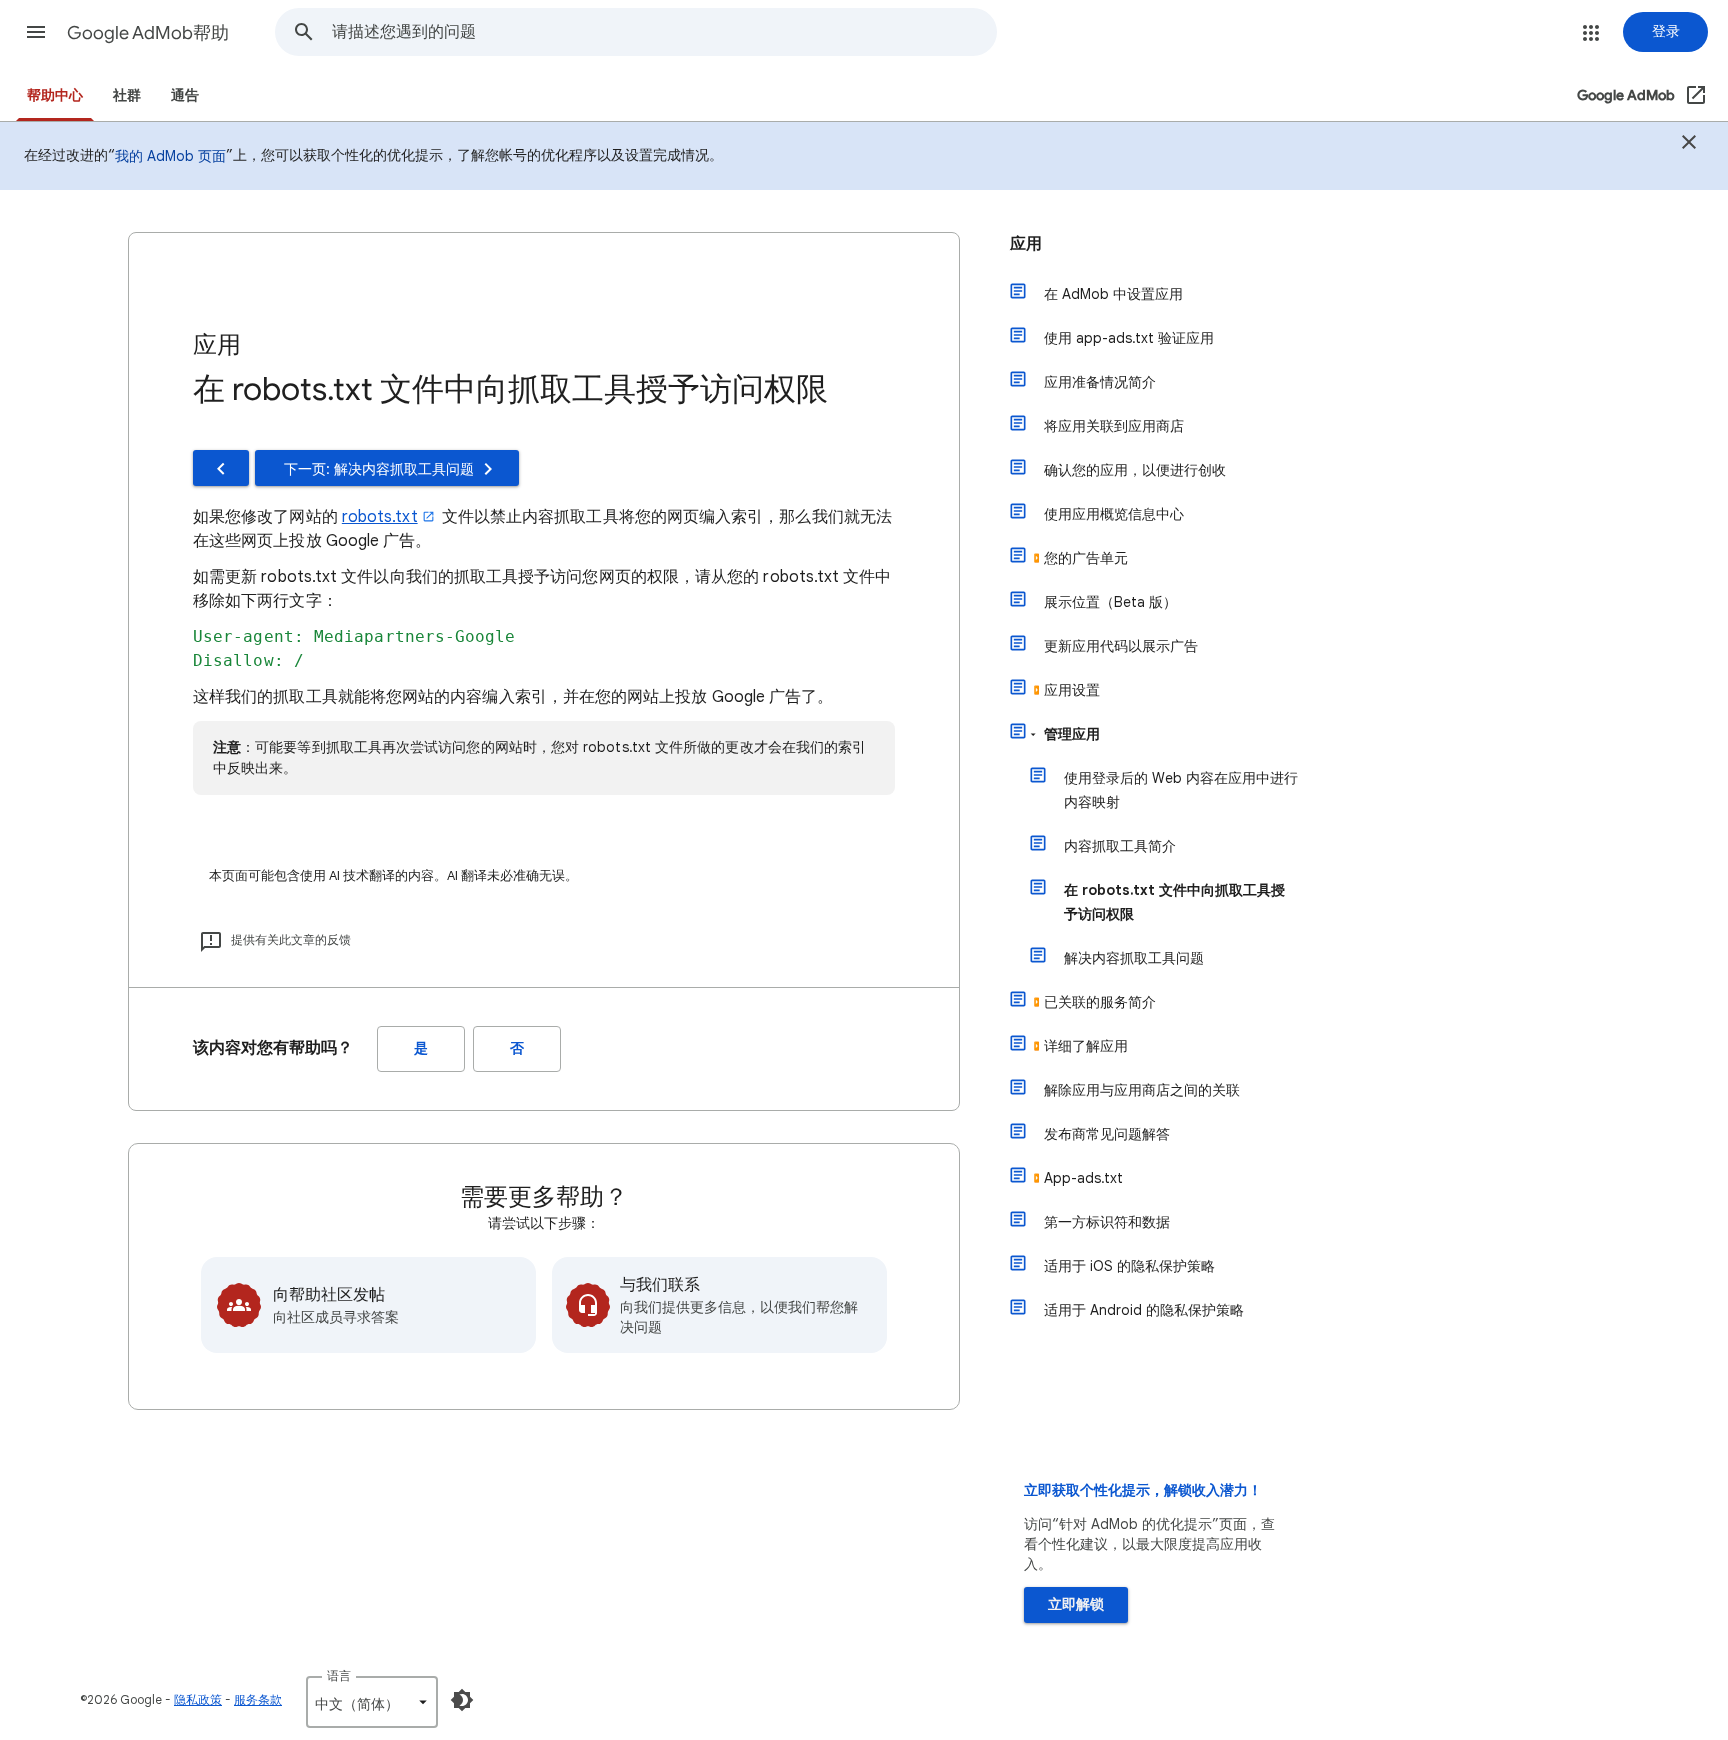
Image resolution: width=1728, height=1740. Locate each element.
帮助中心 (55, 95)
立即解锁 (1076, 1604)
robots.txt (380, 517)
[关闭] (1689, 145)
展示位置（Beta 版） (1110, 602)
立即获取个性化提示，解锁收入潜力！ (1143, 1490)
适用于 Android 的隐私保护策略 (1144, 1310)
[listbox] (372, 1702)
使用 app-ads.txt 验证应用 (1129, 338)
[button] (36, 32)
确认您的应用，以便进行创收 (1135, 470)
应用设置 (1072, 690)
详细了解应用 (1086, 1046)
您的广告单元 (1086, 558)
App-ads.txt (1083, 1178)
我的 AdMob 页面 (170, 156)
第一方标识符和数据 (1107, 1222)
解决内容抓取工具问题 (1134, 958)
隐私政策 (198, 1699)
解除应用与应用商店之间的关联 (1142, 1090)
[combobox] (664, 32)
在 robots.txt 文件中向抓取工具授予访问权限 (1174, 902)
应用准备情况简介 (1100, 382)
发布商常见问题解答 (1107, 1134)
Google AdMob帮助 (148, 33)
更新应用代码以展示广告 (1121, 646)
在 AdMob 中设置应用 (1113, 294)
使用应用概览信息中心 (1114, 514)
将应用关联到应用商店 (1114, 426)
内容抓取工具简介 (1120, 846)
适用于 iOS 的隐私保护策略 (1129, 1266)
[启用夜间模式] (462, 1700)
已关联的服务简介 (1100, 1002)
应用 (1026, 244)
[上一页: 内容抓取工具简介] (221, 468)
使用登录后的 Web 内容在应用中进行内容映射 (1181, 790)
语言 (339, 1675)
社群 (127, 95)
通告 (185, 95)
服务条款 (258, 1699)
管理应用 (1072, 734)
